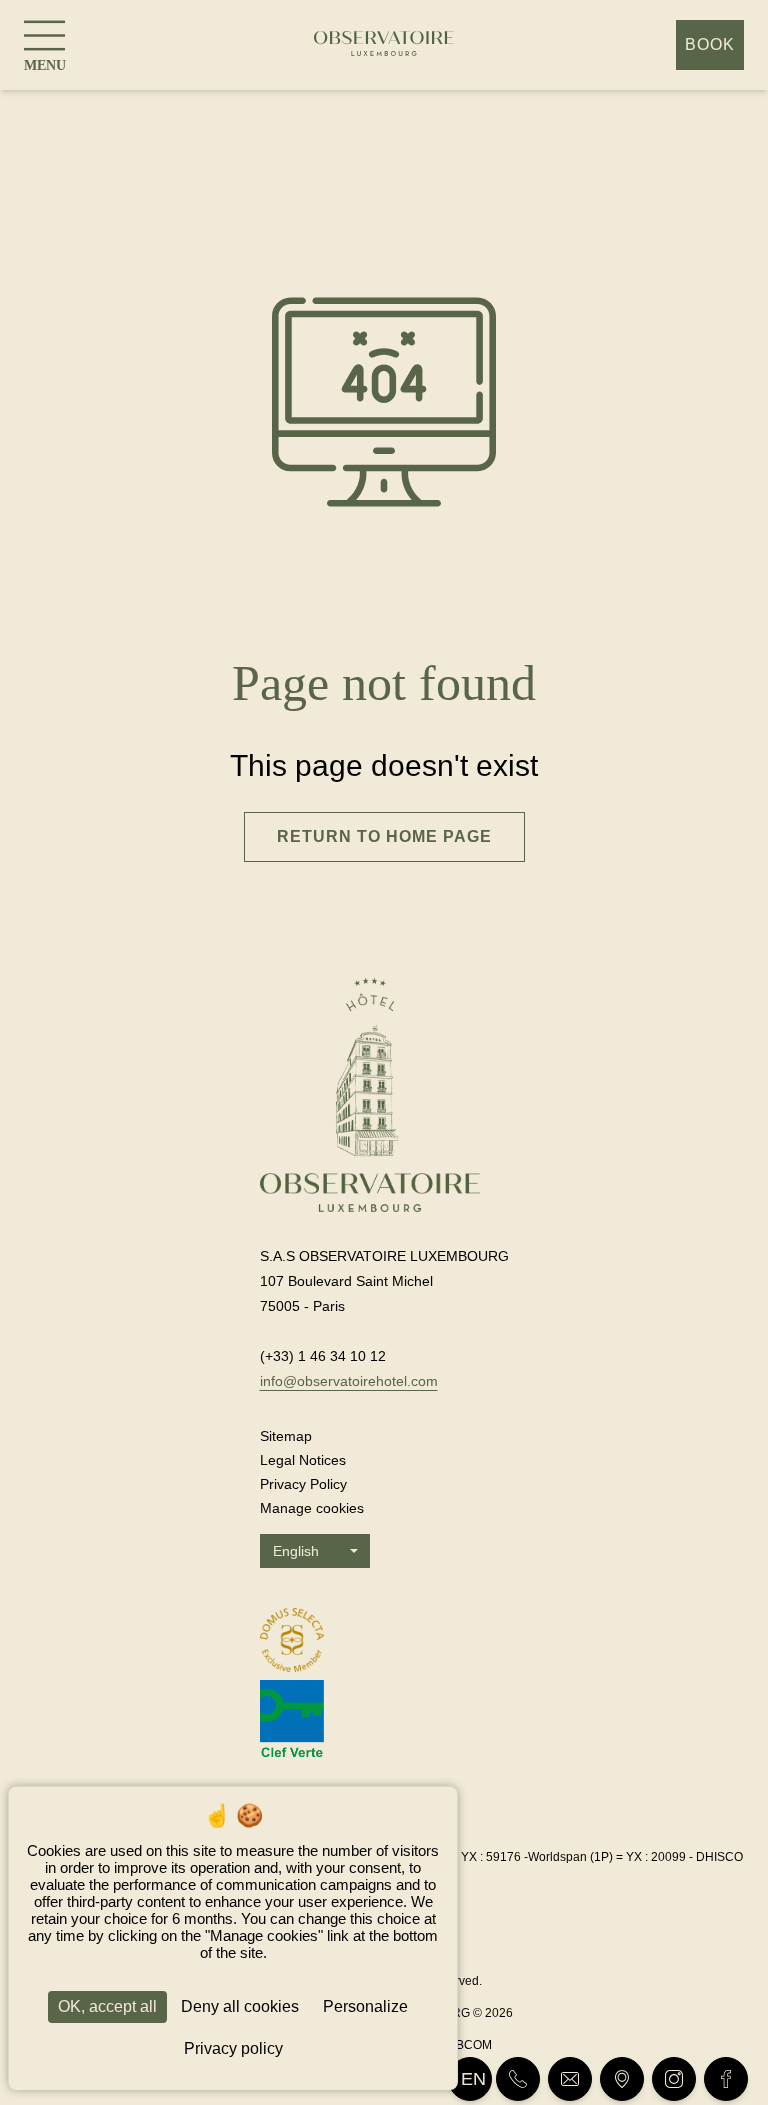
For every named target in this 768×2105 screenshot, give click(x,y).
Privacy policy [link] (233, 2048)
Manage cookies (312, 1508)
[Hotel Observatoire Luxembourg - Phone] (518, 2079)
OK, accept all (107, 2006)
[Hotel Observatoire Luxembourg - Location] (622, 2079)
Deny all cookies (240, 2006)
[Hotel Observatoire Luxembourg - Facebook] (726, 2079)
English (296, 1551)
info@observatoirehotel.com (349, 1381)
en (473, 2079)
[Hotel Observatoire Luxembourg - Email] (570, 2079)
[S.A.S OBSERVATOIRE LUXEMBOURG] (384, 45)
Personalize (365, 2006)
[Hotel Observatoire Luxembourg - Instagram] (674, 2079)
